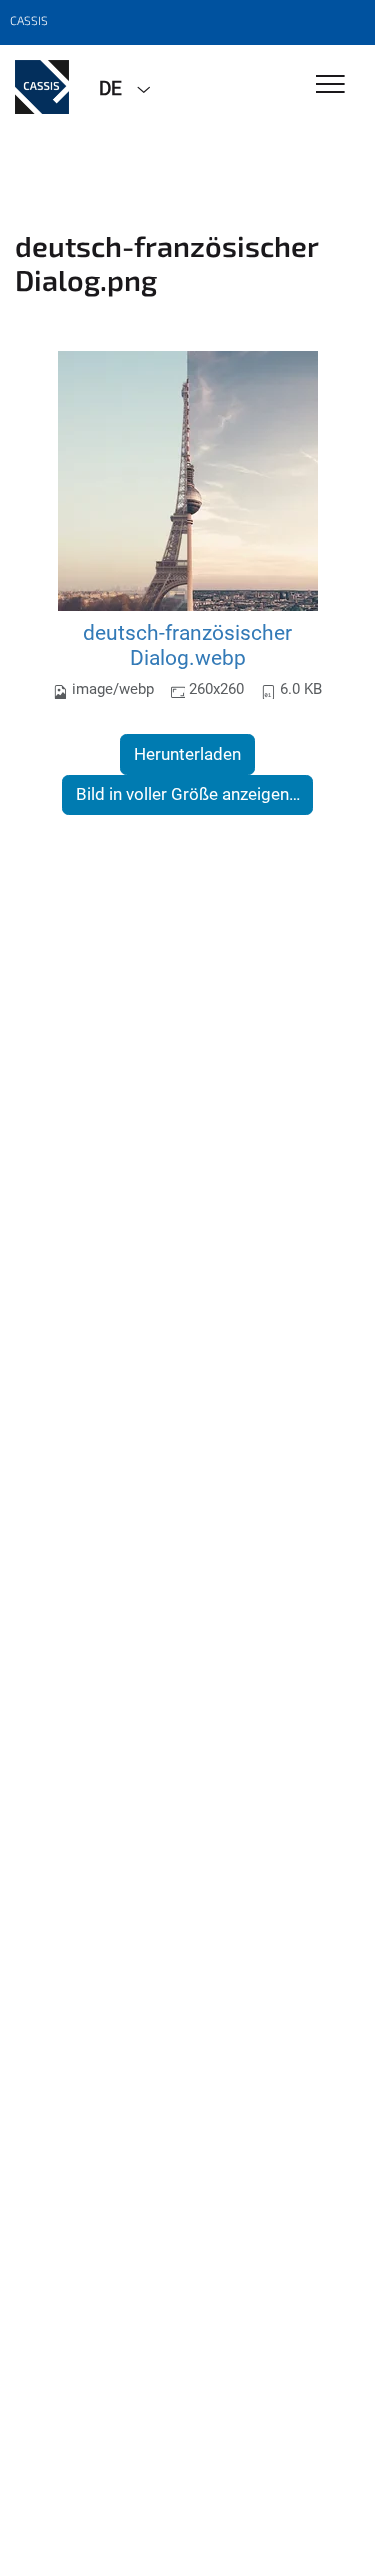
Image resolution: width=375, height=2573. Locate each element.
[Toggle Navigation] (330, 85)
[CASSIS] (42, 87)
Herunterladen (187, 754)
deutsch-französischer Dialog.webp (187, 645)
